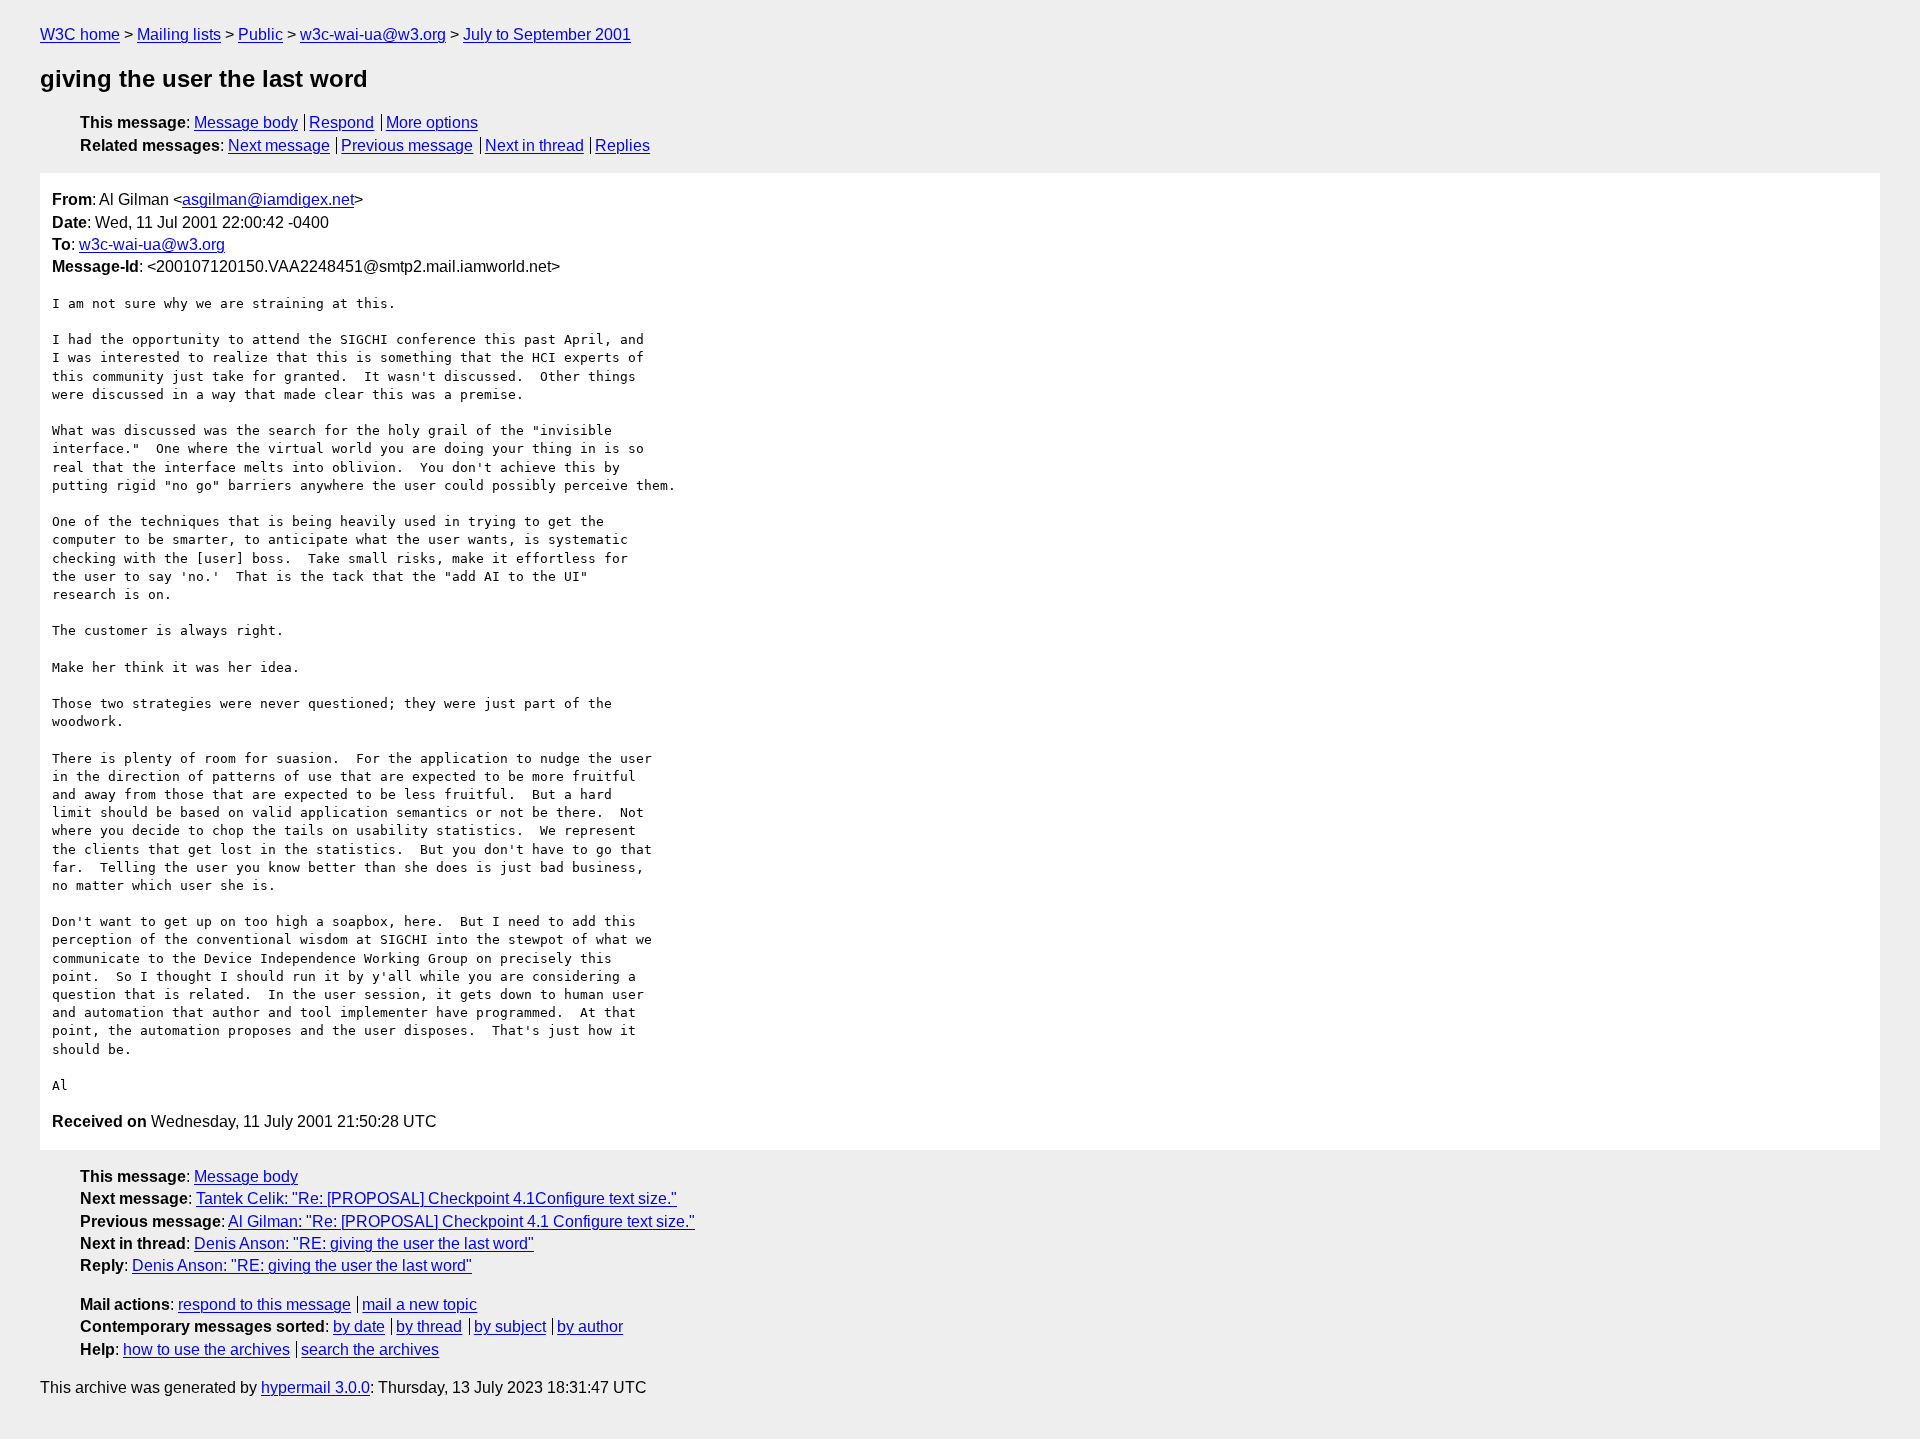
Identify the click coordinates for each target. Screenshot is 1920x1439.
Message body (246, 122)
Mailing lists (179, 34)
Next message (279, 145)
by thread (429, 1326)
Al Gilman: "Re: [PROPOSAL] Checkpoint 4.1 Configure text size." (461, 1221)
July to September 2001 (547, 34)
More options (432, 122)
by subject (510, 1326)
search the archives (370, 1349)
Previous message (407, 145)
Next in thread (534, 145)
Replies (622, 145)
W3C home (80, 34)
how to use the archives (206, 1349)
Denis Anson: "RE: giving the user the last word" (364, 1243)
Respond (341, 122)
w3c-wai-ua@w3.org (373, 34)
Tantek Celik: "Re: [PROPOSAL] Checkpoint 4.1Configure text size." (436, 1198)
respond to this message (264, 1304)
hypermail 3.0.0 (315, 1387)
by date (359, 1326)
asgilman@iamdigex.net (268, 199)
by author (590, 1326)
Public (260, 34)
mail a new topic (419, 1304)
